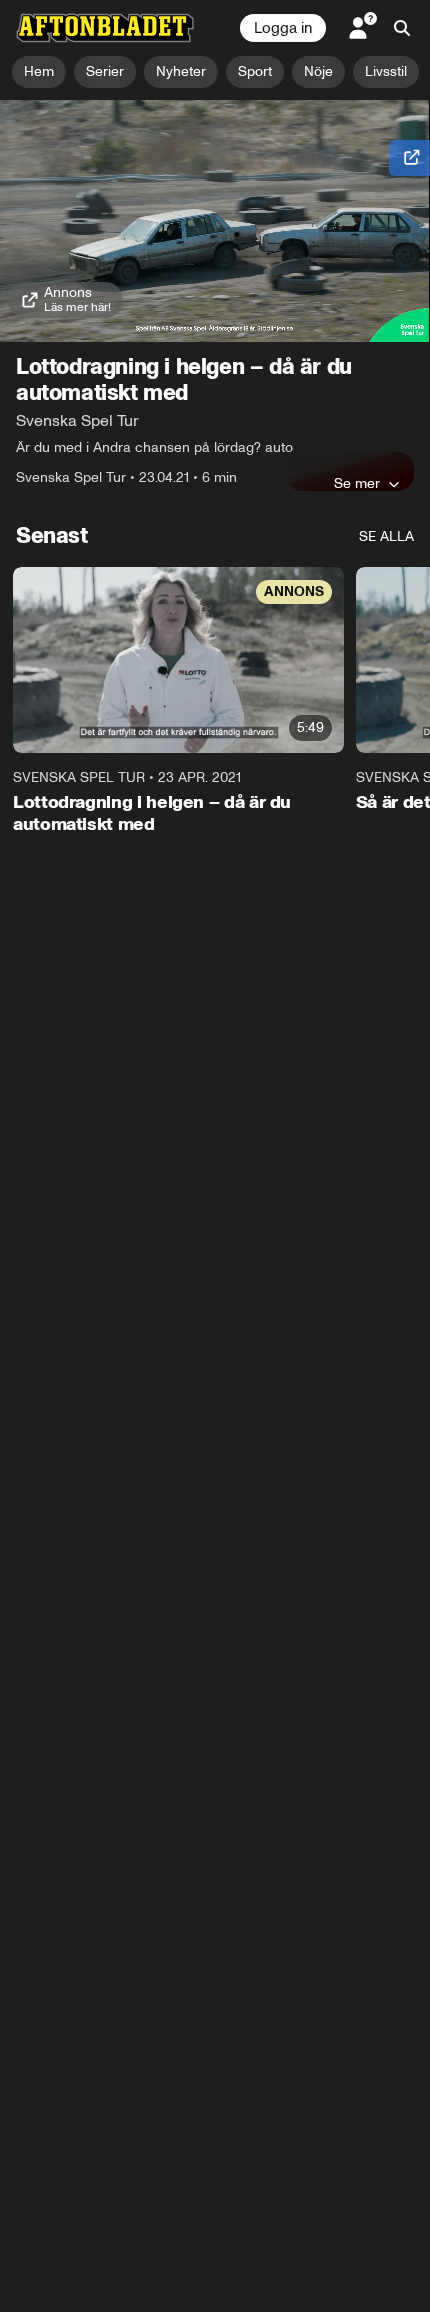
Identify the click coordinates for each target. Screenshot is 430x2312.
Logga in (283, 28)
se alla (386, 536)
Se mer (357, 483)
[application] (215, 221)
